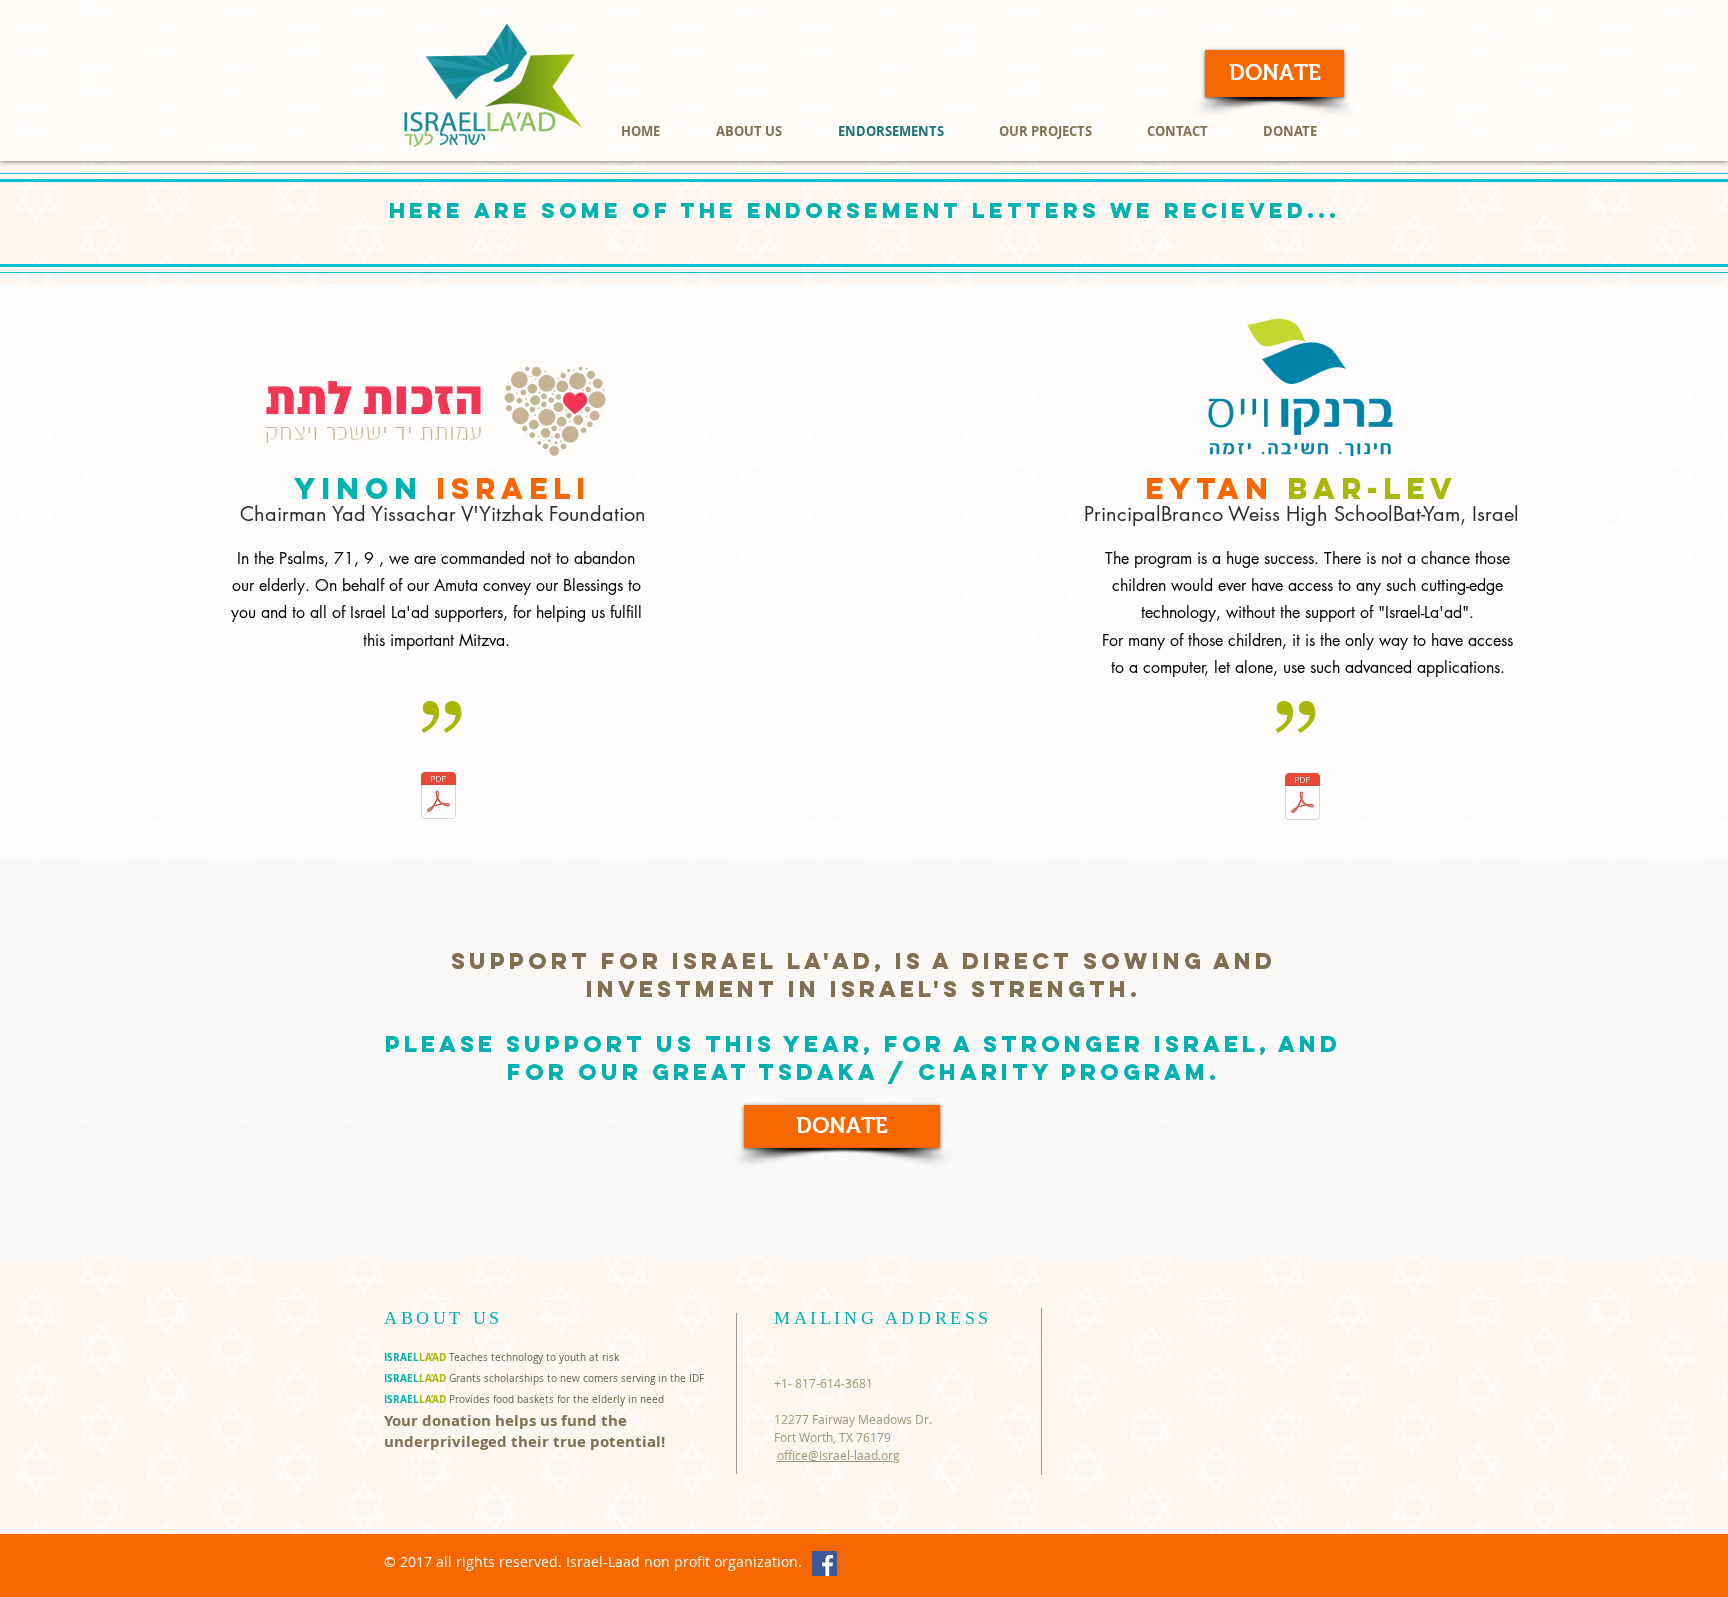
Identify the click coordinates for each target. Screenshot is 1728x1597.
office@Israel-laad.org (838, 1455)
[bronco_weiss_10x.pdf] (1302, 798)
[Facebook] (824, 1563)
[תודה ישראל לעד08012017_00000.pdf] (438, 798)
